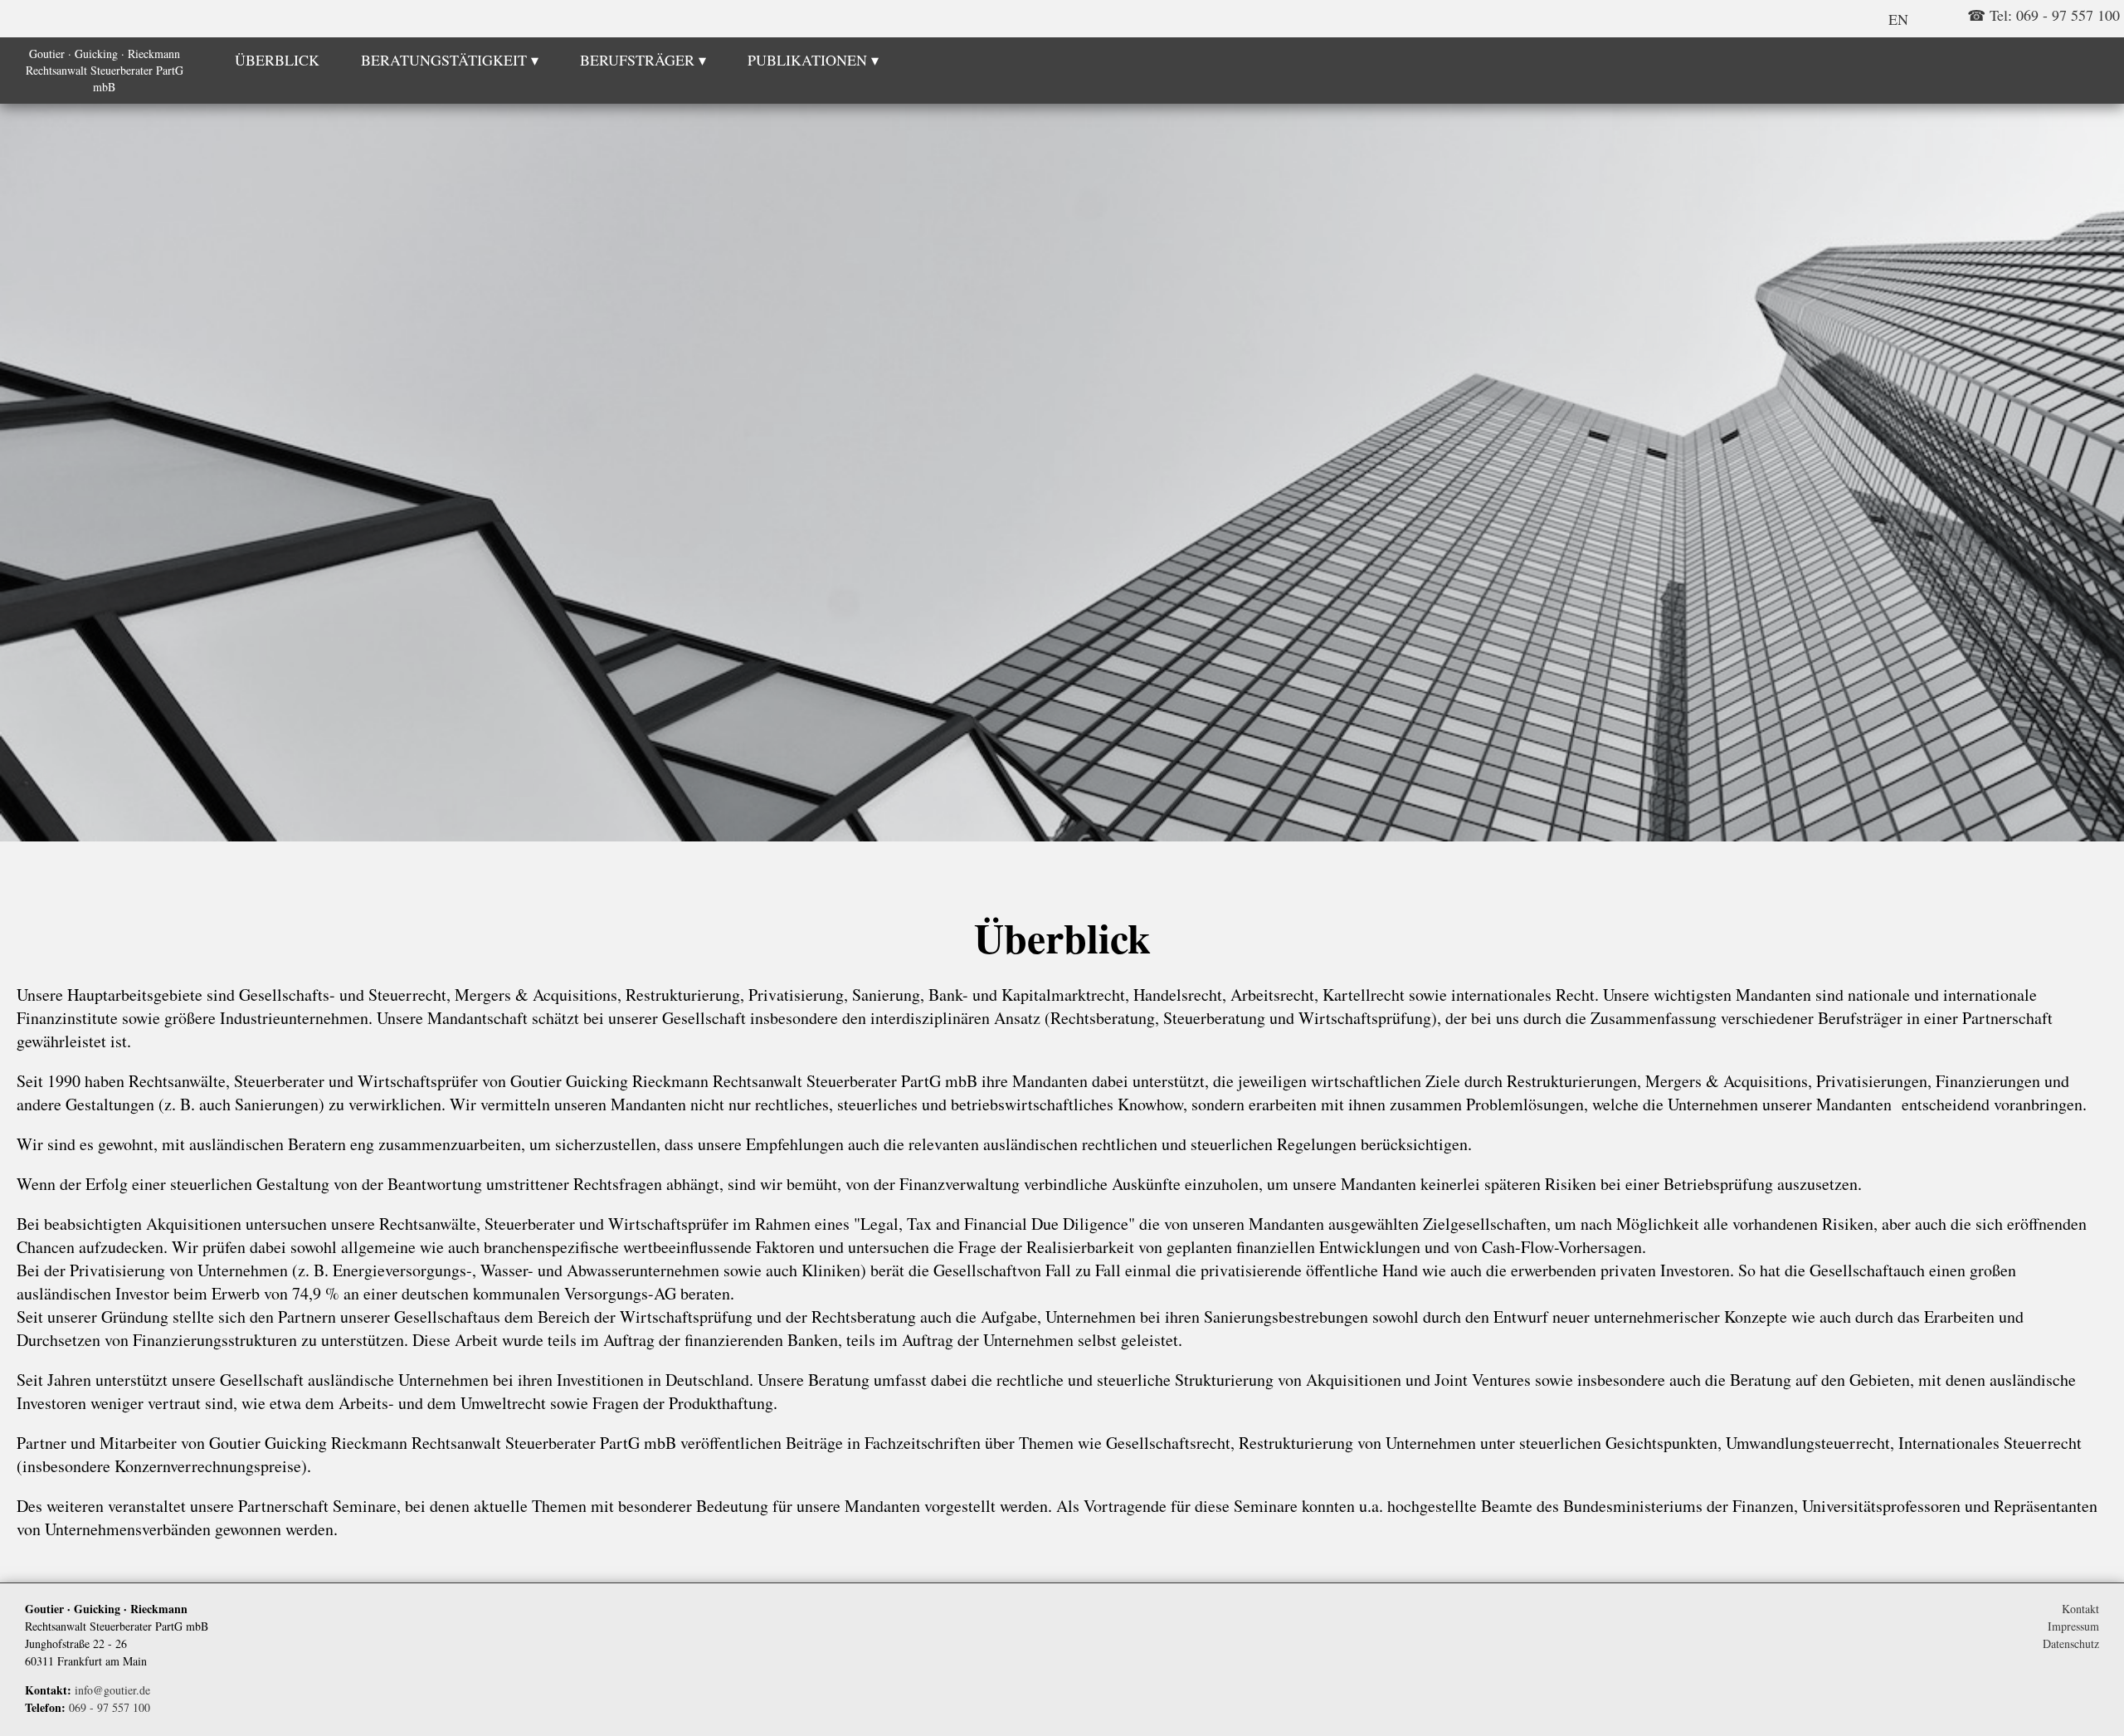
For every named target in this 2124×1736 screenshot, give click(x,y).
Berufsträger (637, 60)
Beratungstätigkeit (444, 60)
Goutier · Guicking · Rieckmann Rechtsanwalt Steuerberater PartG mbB (105, 70)
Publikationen (807, 60)
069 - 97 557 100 (110, 1707)
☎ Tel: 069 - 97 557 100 (2044, 15)
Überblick (277, 60)
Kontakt (2080, 1609)
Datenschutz (2071, 1643)
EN (1898, 19)
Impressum (2073, 1626)
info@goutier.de (112, 1690)
